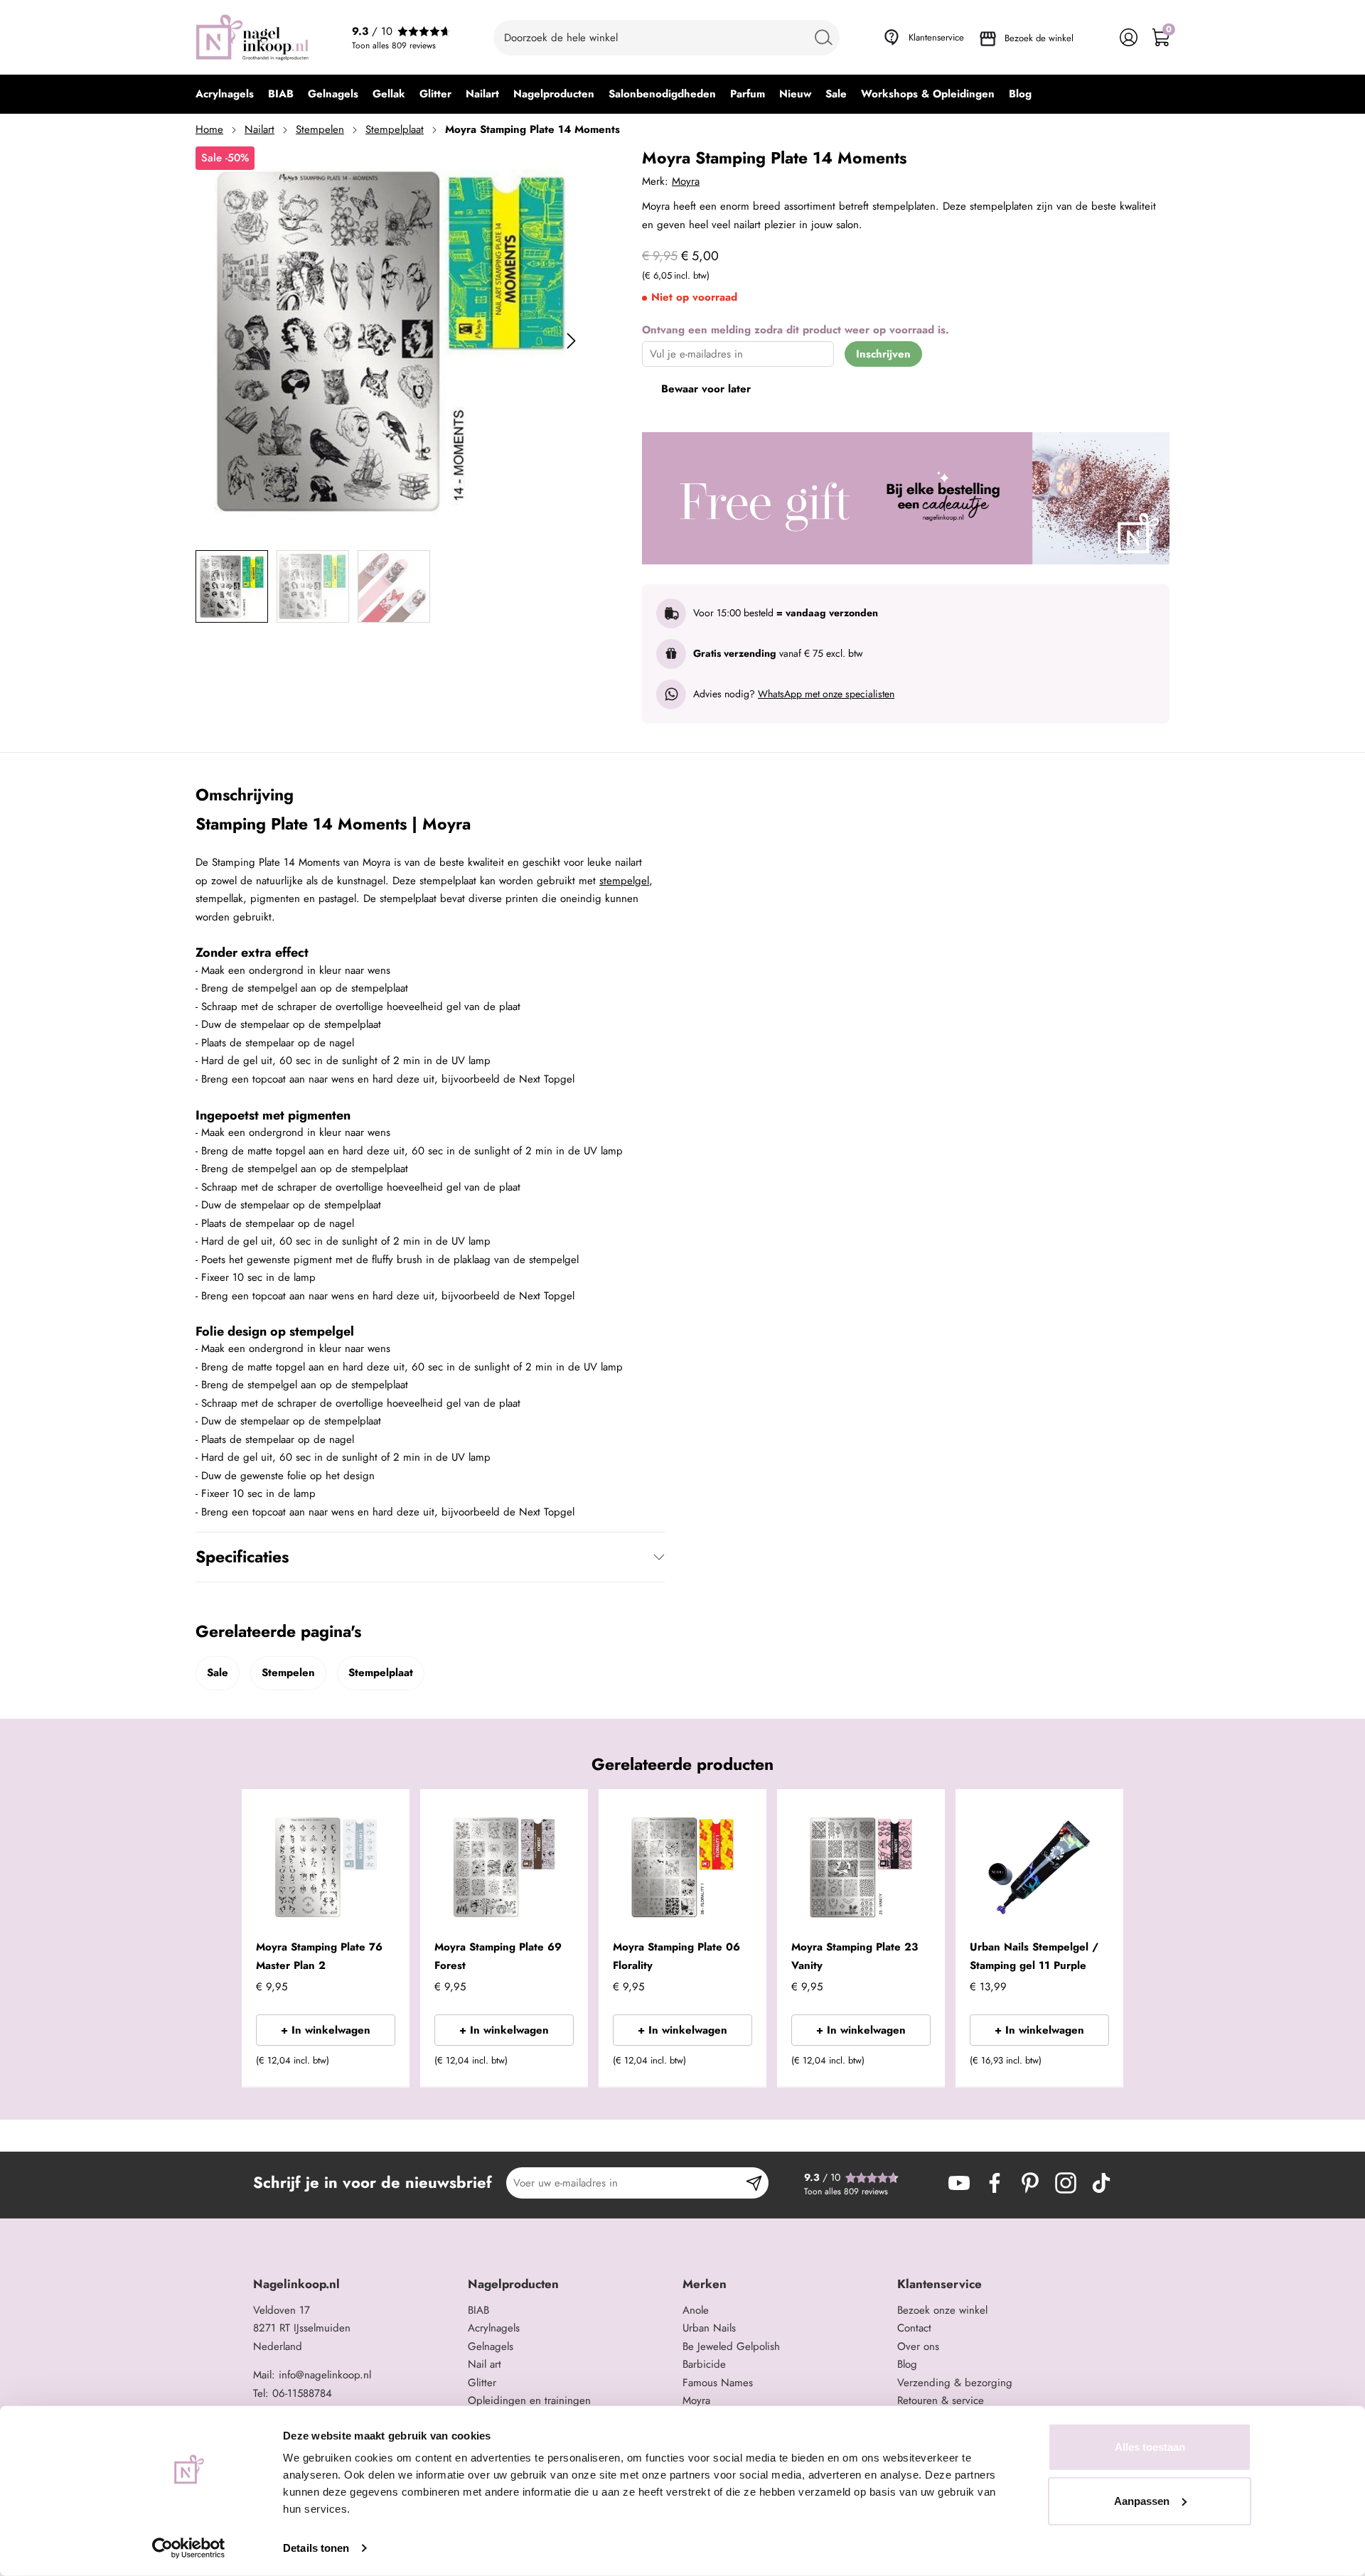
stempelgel (624, 881)
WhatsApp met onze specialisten (826, 694)
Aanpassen (1142, 2500)
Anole (696, 2310)
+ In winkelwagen (326, 2030)
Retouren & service (941, 2400)
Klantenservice (936, 37)
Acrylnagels (494, 2328)
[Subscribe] (754, 2183)
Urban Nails (709, 2328)
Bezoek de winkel (1039, 38)
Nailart (259, 129)
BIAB (478, 2310)
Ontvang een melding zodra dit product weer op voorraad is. (796, 330)
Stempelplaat (395, 129)
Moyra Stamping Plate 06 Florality (676, 1956)
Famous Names (718, 2383)
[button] (377, 2065)
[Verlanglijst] (1097, 37)
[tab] (355, 2284)
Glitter (482, 2383)
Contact (914, 2328)
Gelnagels (491, 2346)
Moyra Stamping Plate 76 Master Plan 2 (319, 1956)
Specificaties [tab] (242, 1557)
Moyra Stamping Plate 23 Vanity (855, 1956)
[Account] (1129, 37)
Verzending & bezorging (955, 2383)
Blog (907, 2364)
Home (209, 129)
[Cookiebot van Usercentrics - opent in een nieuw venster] (189, 2548)
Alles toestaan (1150, 2447)
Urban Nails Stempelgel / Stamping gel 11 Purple (1034, 1956)
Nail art (485, 2364)
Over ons (918, 2346)
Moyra (686, 181)
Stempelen (320, 129)
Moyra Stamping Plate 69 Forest (498, 1956)
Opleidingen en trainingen (529, 2400)
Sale (218, 1673)
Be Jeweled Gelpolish (731, 2346)
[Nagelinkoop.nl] (252, 37)
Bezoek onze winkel (942, 2310)
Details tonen (316, 2548)
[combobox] (667, 38)
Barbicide (704, 2364)
